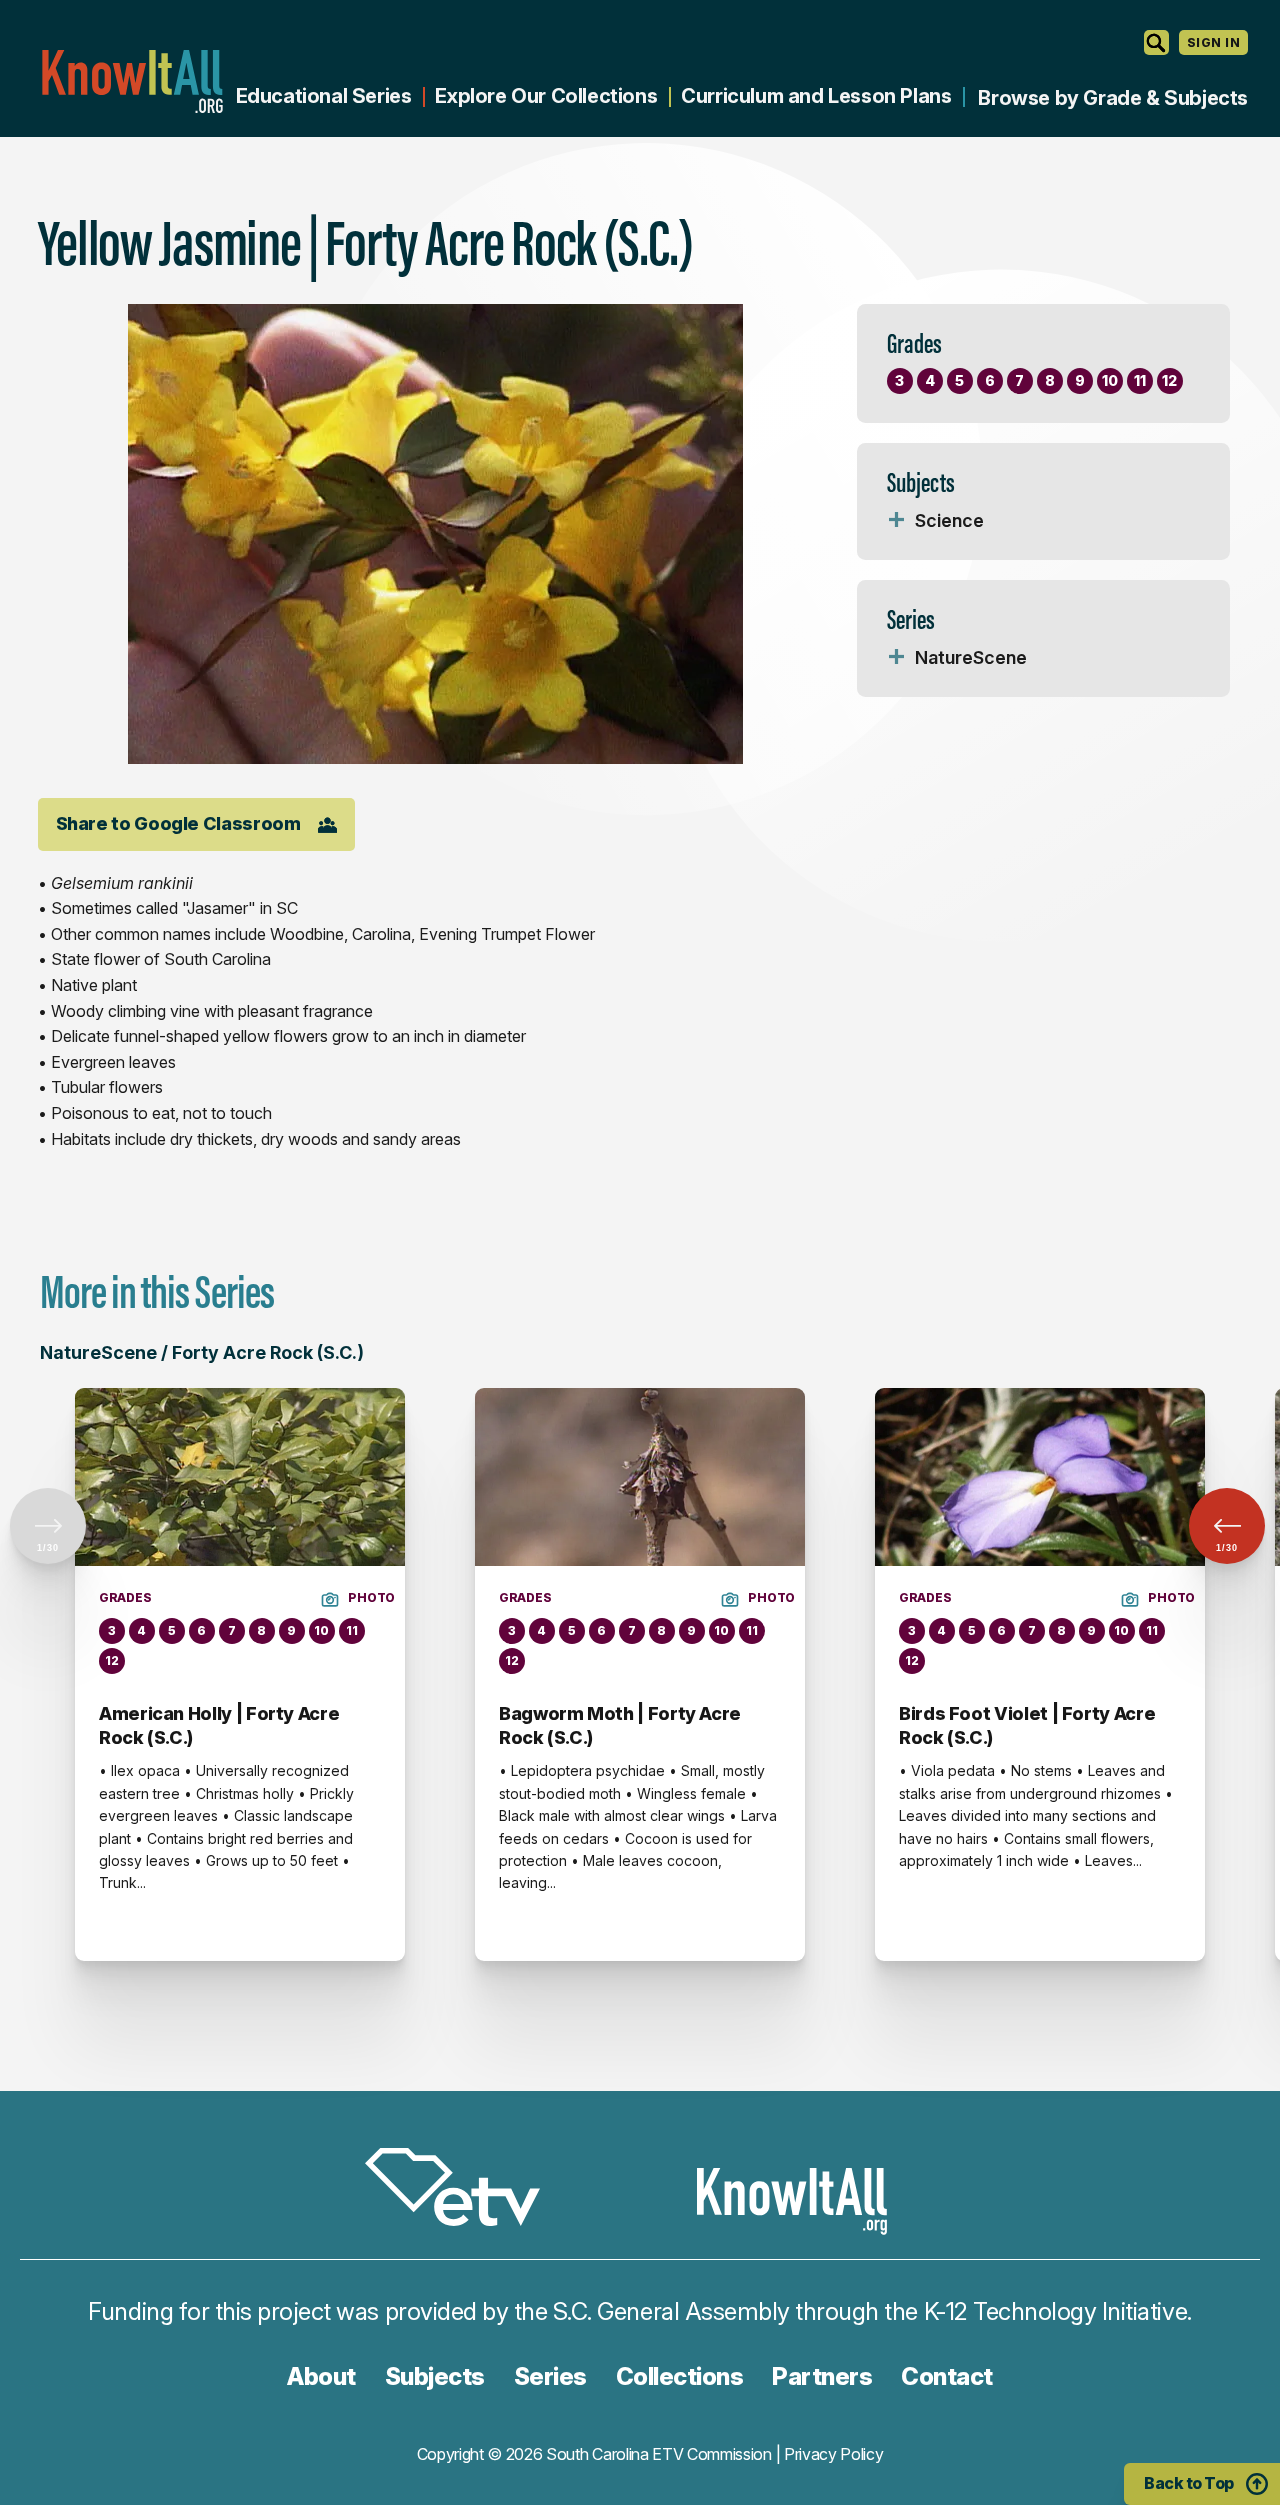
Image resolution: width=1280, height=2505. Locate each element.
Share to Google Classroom (178, 823)
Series (550, 2376)
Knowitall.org (132, 81)
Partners (822, 2376)
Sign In (1213, 42)
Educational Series (324, 96)
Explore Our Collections (546, 96)
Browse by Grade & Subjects (1113, 98)
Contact (947, 2376)
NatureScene (971, 657)
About (321, 2376)
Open (897, 521)
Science (949, 520)
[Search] (1156, 42)
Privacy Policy (834, 2454)
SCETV (463, 2190)
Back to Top (1189, 2483)
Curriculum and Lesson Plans (816, 96)
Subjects (435, 2376)
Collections (680, 2376)
